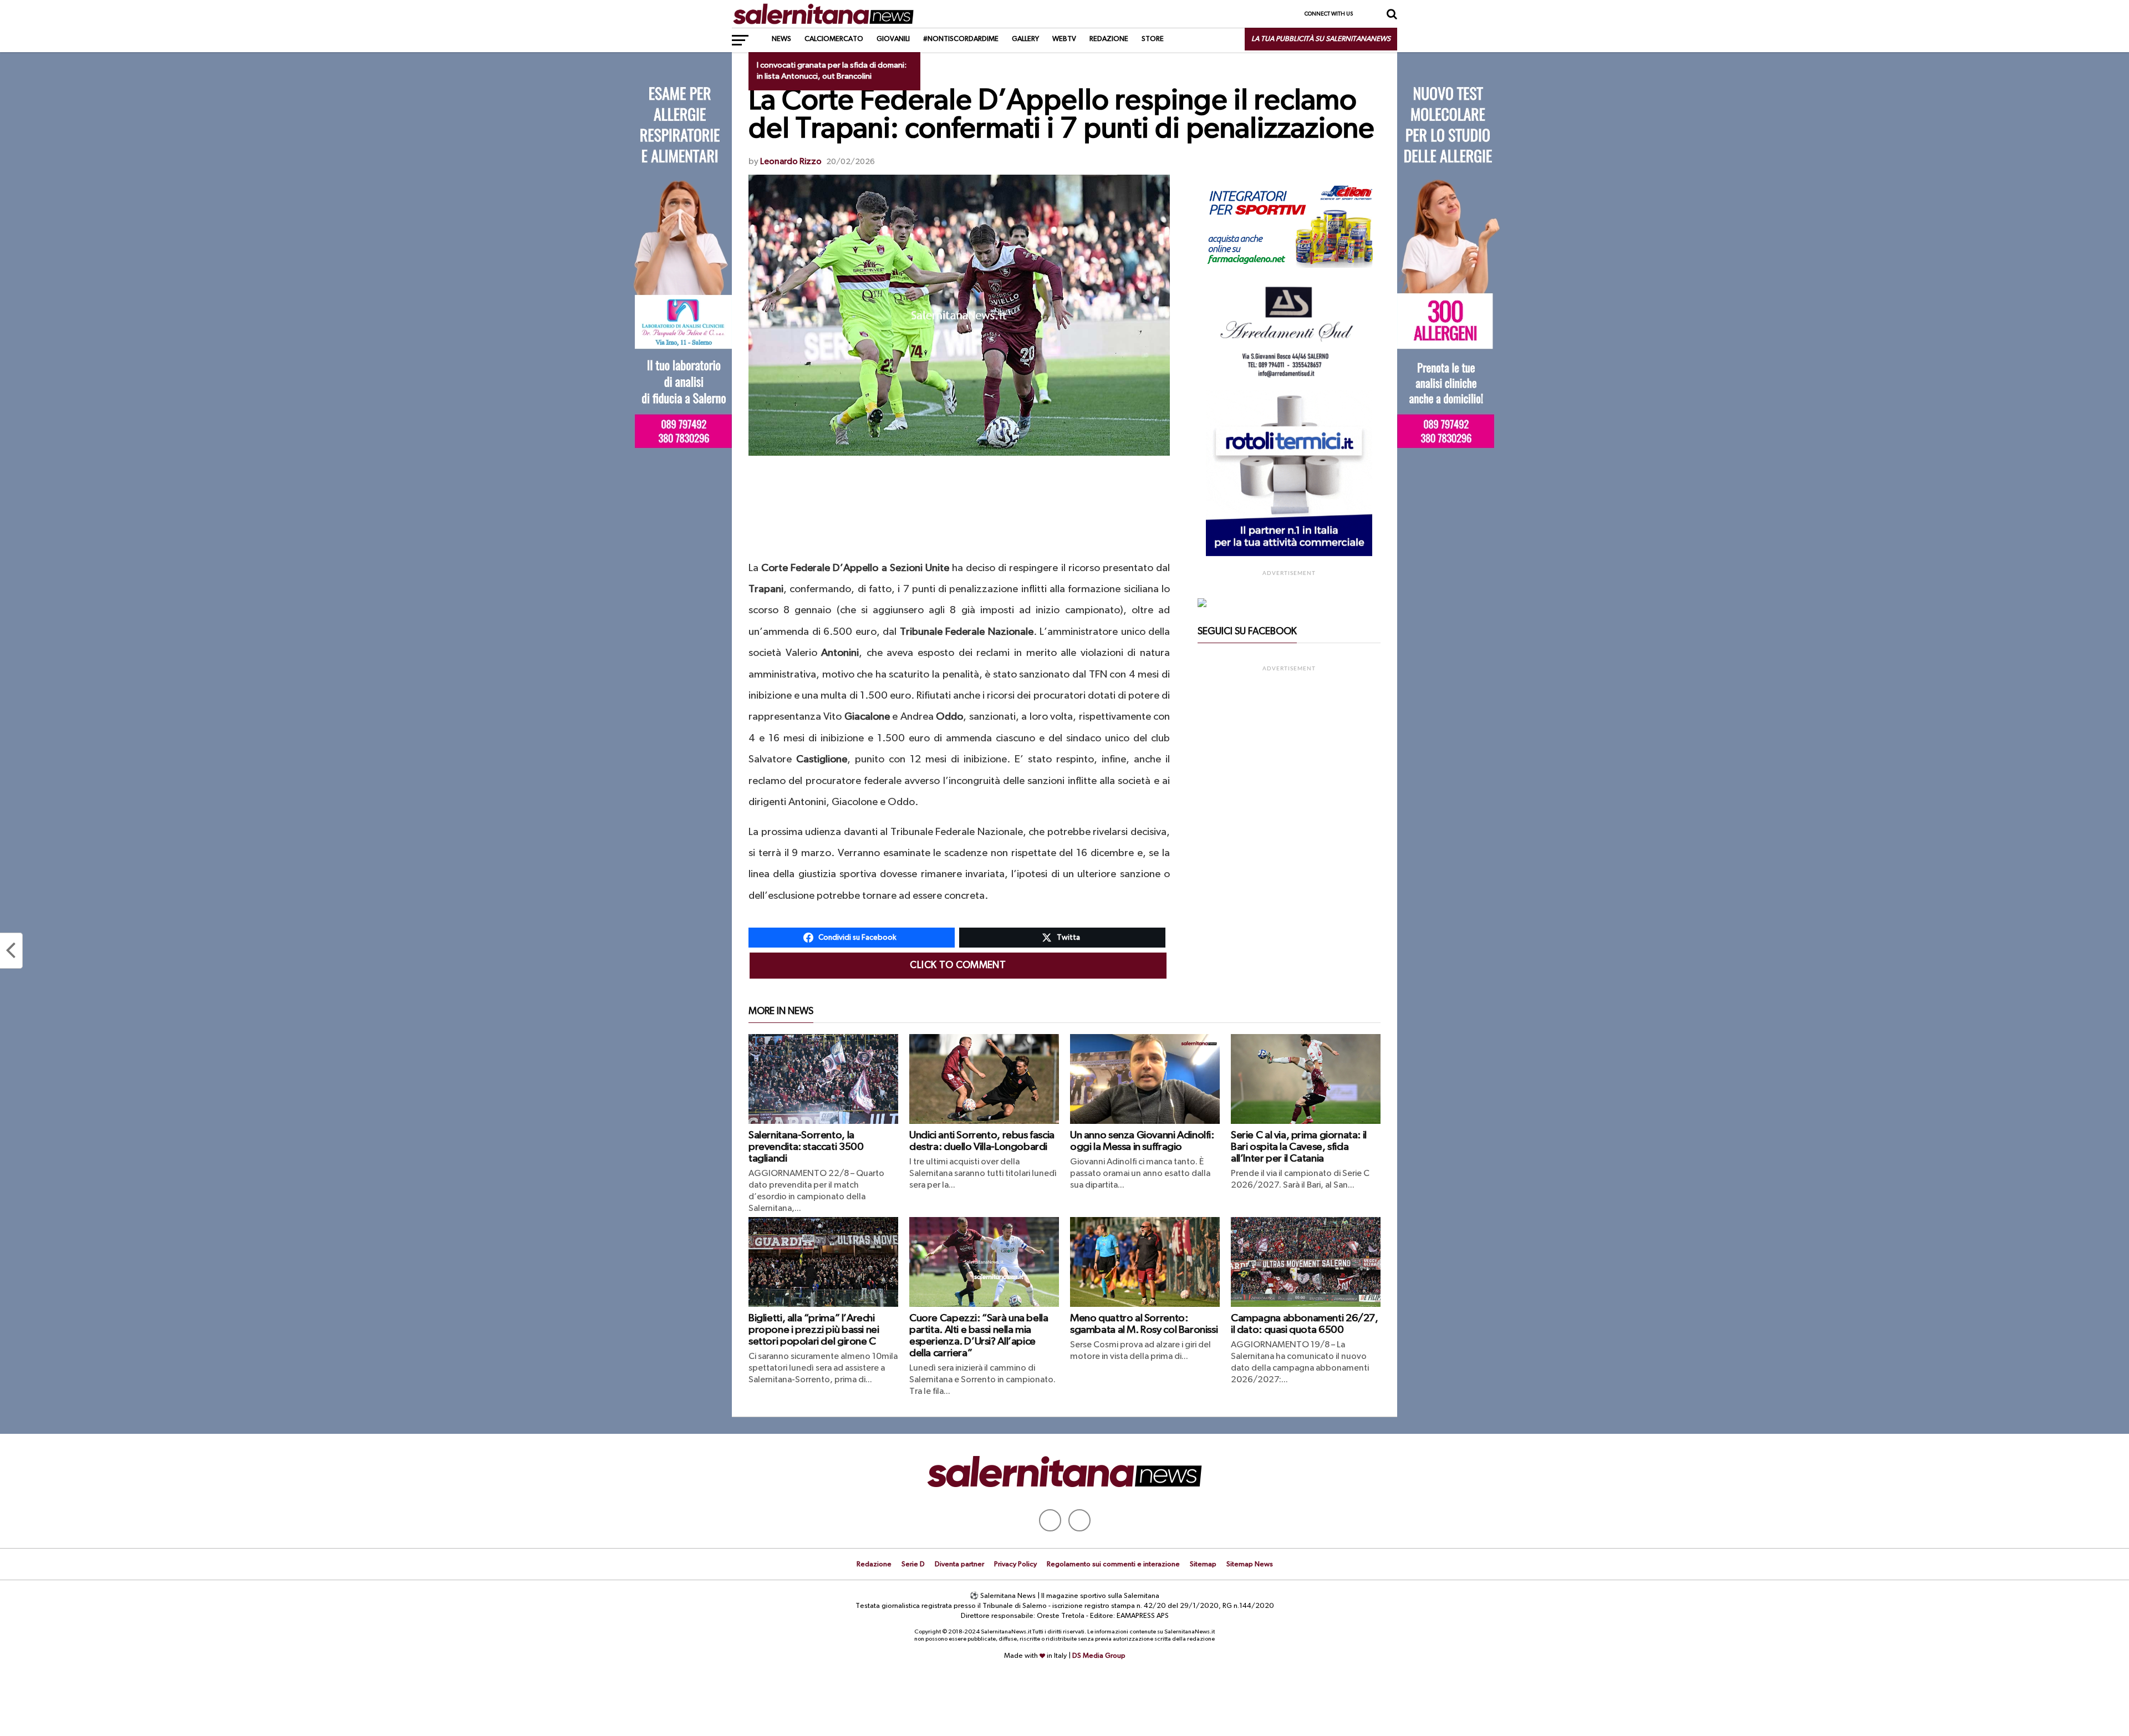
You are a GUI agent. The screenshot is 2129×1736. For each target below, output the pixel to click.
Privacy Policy (1015, 1564)
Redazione (1109, 39)
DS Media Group (1099, 1656)
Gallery (1025, 39)
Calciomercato (834, 39)
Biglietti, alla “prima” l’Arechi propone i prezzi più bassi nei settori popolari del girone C (814, 1330)
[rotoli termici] (1289, 554)
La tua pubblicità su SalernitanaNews (1321, 39)
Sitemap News (1250, 1564)
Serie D (913, 1564)
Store (1153, 39)
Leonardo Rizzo (791, 162)
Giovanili (893, 39)
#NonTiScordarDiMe (961, 39)
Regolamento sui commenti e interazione (1113, 1564)
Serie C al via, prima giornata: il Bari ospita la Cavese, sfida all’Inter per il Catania (1299, 1147)
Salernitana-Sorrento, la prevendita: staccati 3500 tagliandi (806, 1147)
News (781, 39)
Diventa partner (959, 1564)
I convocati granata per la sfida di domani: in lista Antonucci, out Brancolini (832, 71)
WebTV (1064, 39)
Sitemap (1203, 1564)
